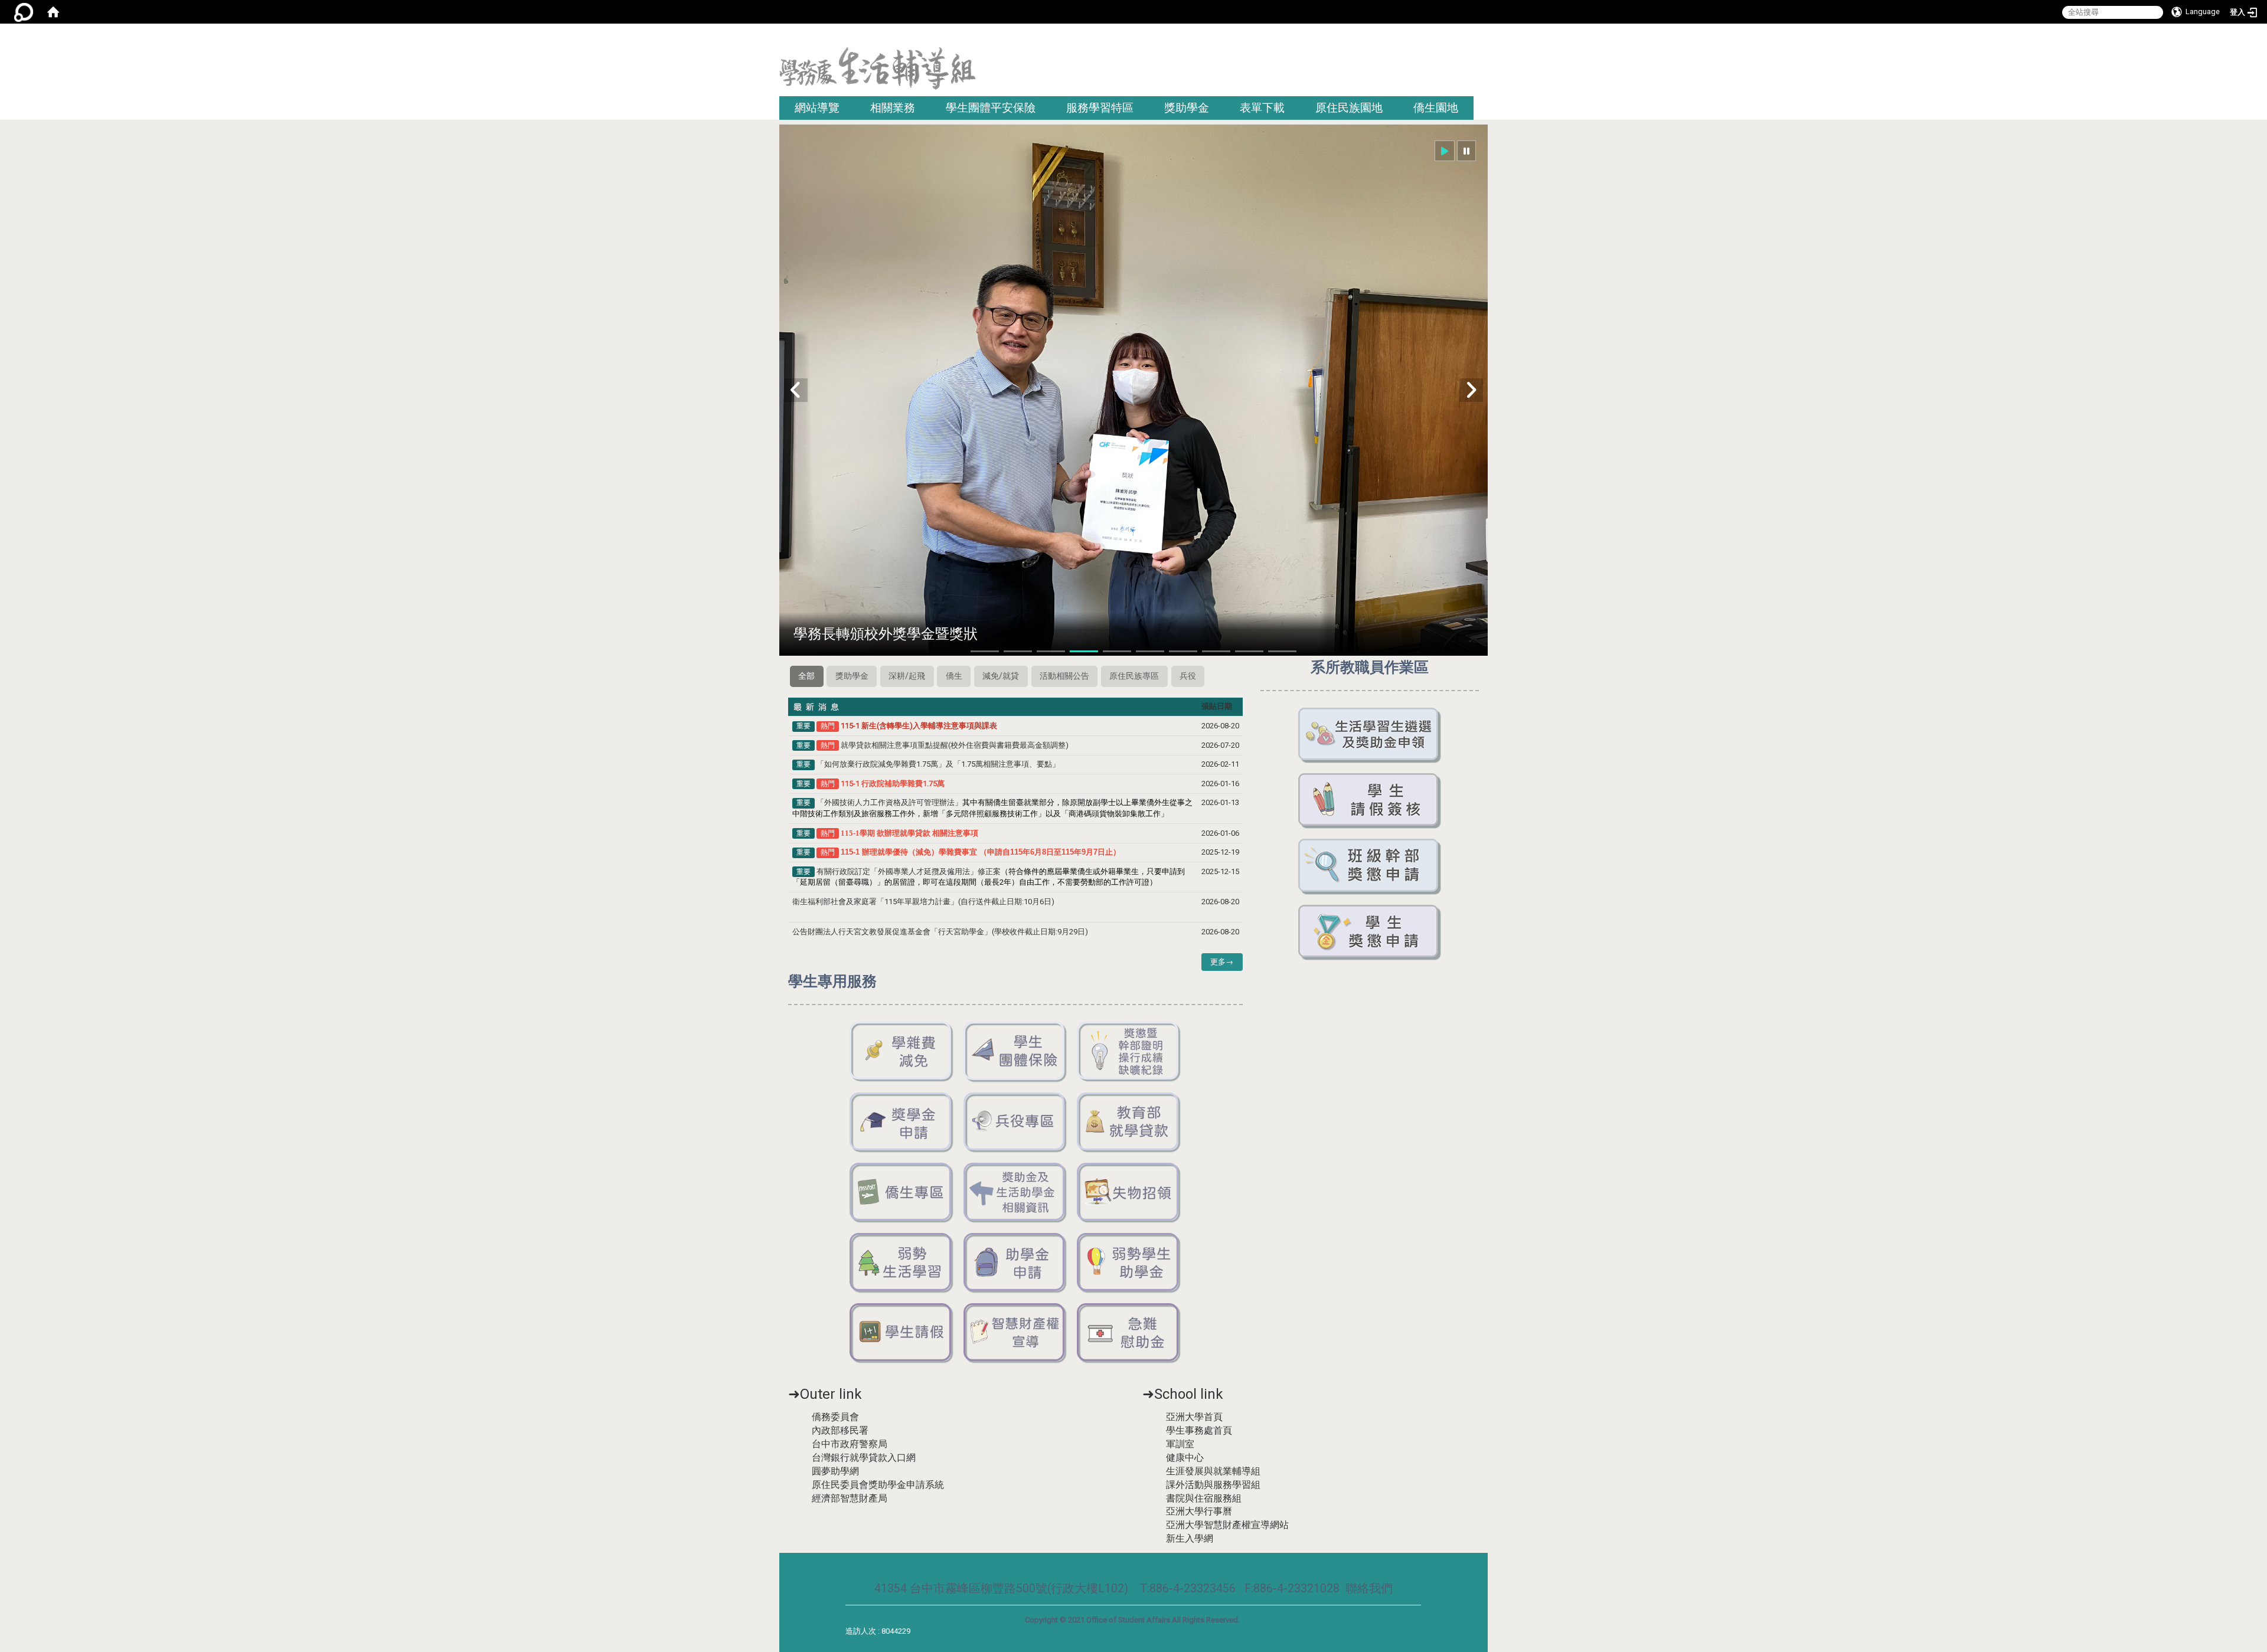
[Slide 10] (1282, 651)
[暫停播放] (1466, 151)
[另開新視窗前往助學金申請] (1016, 1263)
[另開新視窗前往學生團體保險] (1016, 1051)
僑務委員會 (835, 1417)
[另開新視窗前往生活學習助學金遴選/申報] (1370, 735)
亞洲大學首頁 (1194, 1417)
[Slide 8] (1216, 651)
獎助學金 (1187, 108)
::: (1483, 38)
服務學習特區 (1100, 108)
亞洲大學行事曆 (1199, 1511)
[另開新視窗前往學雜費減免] (902, 1051)
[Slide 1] (985, 651)
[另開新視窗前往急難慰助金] (1129, 1333)
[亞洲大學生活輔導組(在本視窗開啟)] (878, 72)
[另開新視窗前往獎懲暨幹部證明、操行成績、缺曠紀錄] (1129, 1051)
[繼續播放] (1445, 151)
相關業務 (893, 108)
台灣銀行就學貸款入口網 (864, 1458)
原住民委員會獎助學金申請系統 (878, 1485)
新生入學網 (1190, 1538)
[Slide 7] (1183, 651)
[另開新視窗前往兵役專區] (1016, 1122)
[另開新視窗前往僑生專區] (902, 1193)
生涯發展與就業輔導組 (1213, 1471)
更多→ (1222, 962)
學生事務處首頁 (1199, 1430)
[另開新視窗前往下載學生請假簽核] (1370, 801)
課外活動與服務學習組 (1213, 1485)
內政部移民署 (840, 1430)
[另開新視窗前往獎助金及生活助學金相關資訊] (1016, 1193)
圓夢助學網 (835, 1471)
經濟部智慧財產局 (850, 1498)
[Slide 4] (1084, 651)
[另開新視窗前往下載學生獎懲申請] (1370, 932)
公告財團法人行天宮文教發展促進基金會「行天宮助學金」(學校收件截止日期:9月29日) (940, 932)
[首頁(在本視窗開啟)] (53, 12)
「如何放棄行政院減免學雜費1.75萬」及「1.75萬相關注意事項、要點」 (938, 764)
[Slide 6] (1150, 651)
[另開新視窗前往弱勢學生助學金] (1129, 1263)
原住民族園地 (1349, 108)
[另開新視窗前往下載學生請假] (902, 1333)
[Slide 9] (1249, 651)
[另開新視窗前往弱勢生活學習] (902, 1263)
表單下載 (1262, 108)
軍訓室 (1180, 1444)
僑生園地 (1436, 108)
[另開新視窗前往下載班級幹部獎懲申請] (1370, 866)
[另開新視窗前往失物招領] (1129, 1193)
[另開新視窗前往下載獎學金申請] (902, 1122)
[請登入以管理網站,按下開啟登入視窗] (24, 12)
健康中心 (1185, 1458)
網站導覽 (817, 108)
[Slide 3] (1051, 651)
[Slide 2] (1018, 651)
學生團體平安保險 (991, 108)
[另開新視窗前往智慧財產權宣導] (1016, 1333)
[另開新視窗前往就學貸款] (1129, 1122)
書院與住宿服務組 (1204, 1498)
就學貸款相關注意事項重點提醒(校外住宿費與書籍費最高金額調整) (955, 745)
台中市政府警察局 (850, 1444)
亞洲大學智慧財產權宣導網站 (1227, 1525)
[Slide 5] (1117, 651)
